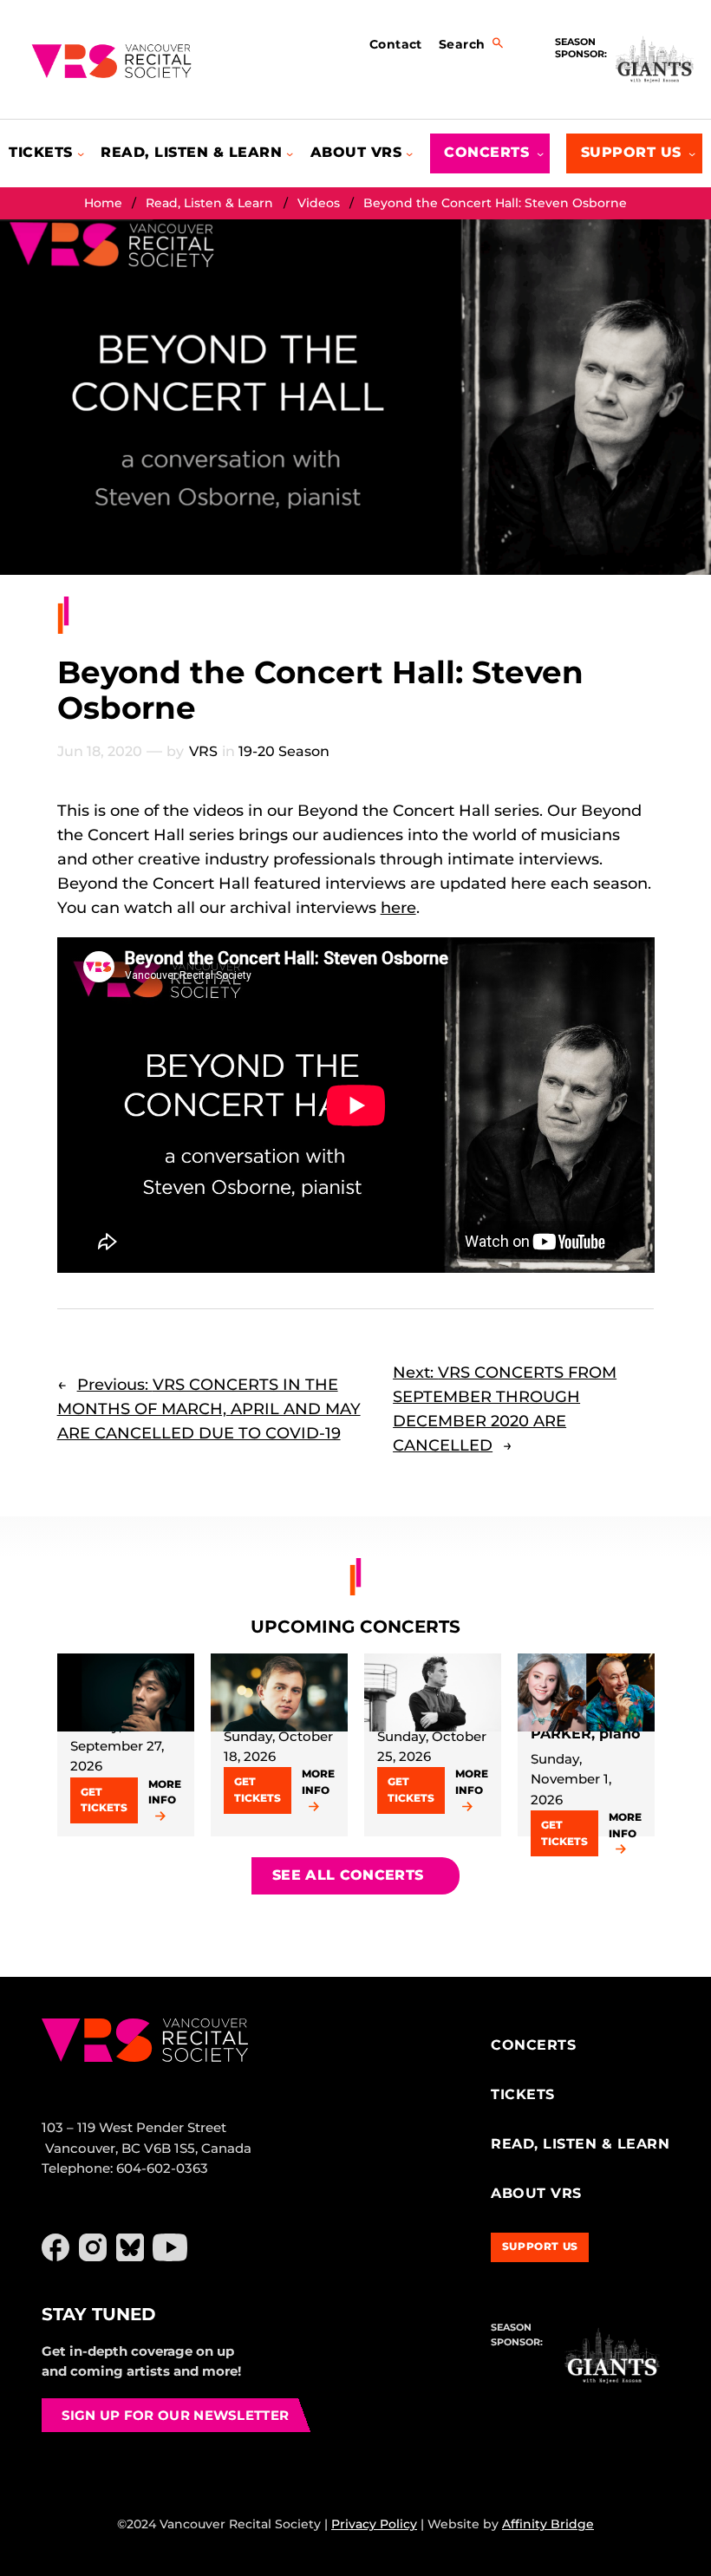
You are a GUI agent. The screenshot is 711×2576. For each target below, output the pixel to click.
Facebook (55, 2247)
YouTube (170, 2247)
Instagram (93, 2247)
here (398, 908)
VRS (203, 751)
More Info (165, 1792)
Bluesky (130, 2247)
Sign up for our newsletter (176, 2415)
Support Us (540, 2246)
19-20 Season (284, 751)
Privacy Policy (374, 2524)
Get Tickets (104, 1800)
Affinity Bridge (548, 2524)
